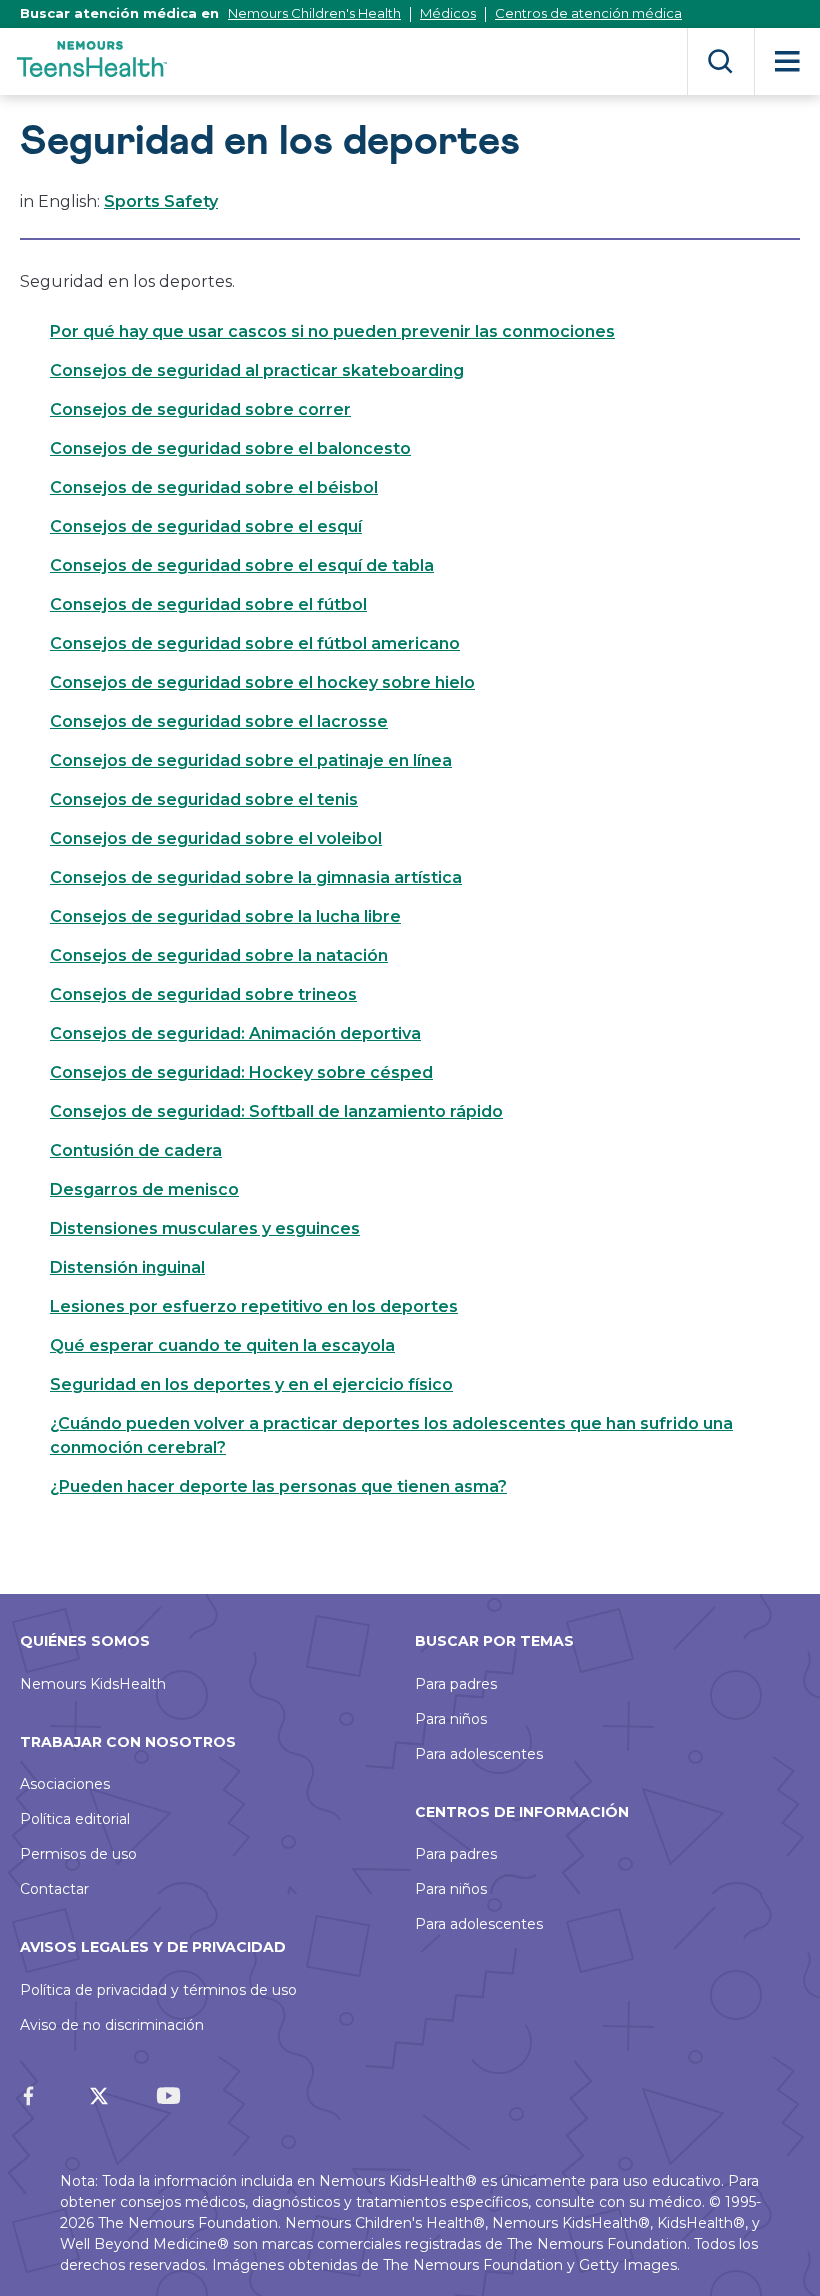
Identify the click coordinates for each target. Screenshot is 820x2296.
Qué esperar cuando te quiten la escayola (222, 1345)
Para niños (451, 1719)
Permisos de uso (78, 1854)
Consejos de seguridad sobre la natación (219, 955)
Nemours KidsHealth (93, 1684)
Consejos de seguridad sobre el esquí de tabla (242, 565)
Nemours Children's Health (314, 13)
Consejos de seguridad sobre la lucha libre (225, 916)
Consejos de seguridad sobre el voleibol (216, 838)
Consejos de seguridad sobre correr (200, 409)
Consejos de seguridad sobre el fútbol (208, 604)
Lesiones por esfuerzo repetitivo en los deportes (254, 1306)
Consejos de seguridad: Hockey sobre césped (241, 1072)
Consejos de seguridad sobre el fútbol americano (255, 643)
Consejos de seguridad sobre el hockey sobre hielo (262, 682)
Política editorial (75, 1819)
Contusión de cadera (136, 1150)
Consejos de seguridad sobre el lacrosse (219, 721)
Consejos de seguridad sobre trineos (203, 994)
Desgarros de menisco (144, 1189)
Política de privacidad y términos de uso (158, 1990)
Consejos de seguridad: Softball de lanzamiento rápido (276, 1111)
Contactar (54, 1889)
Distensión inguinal (127, 1267)
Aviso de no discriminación (112, 2025)
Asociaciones (65, 1784)
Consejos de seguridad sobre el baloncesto (230, 448)
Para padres (456, 1684)
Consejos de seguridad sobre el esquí (206, 526)
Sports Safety (161, 201)
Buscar (720, 61)
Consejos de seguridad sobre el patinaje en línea (251, 760)
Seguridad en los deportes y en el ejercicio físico (251, 1384)
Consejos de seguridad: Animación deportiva (235, 1033)
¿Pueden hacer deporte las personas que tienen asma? (278, 1486)
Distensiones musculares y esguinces (205, 1228)
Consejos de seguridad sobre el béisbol (214, 487)
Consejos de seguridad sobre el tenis (204, 799)
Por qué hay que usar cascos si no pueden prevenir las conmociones (332, 331)
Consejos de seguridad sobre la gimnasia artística (256, 877)
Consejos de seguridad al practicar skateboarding (257, 370)
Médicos (448, 13)
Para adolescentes (479, 1754)
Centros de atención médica (588, 13)
